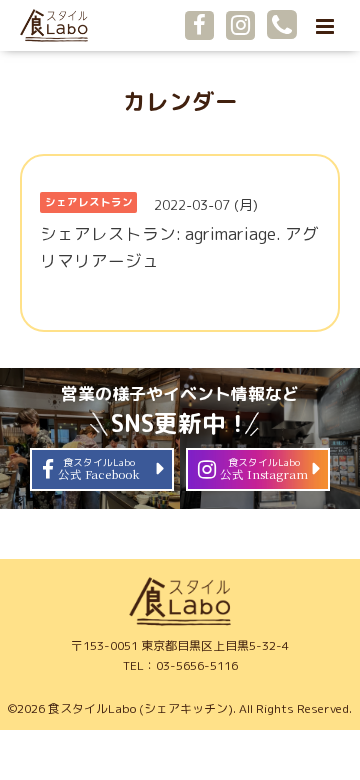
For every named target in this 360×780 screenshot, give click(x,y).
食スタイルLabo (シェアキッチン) (140, 708)
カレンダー (180, 101)
